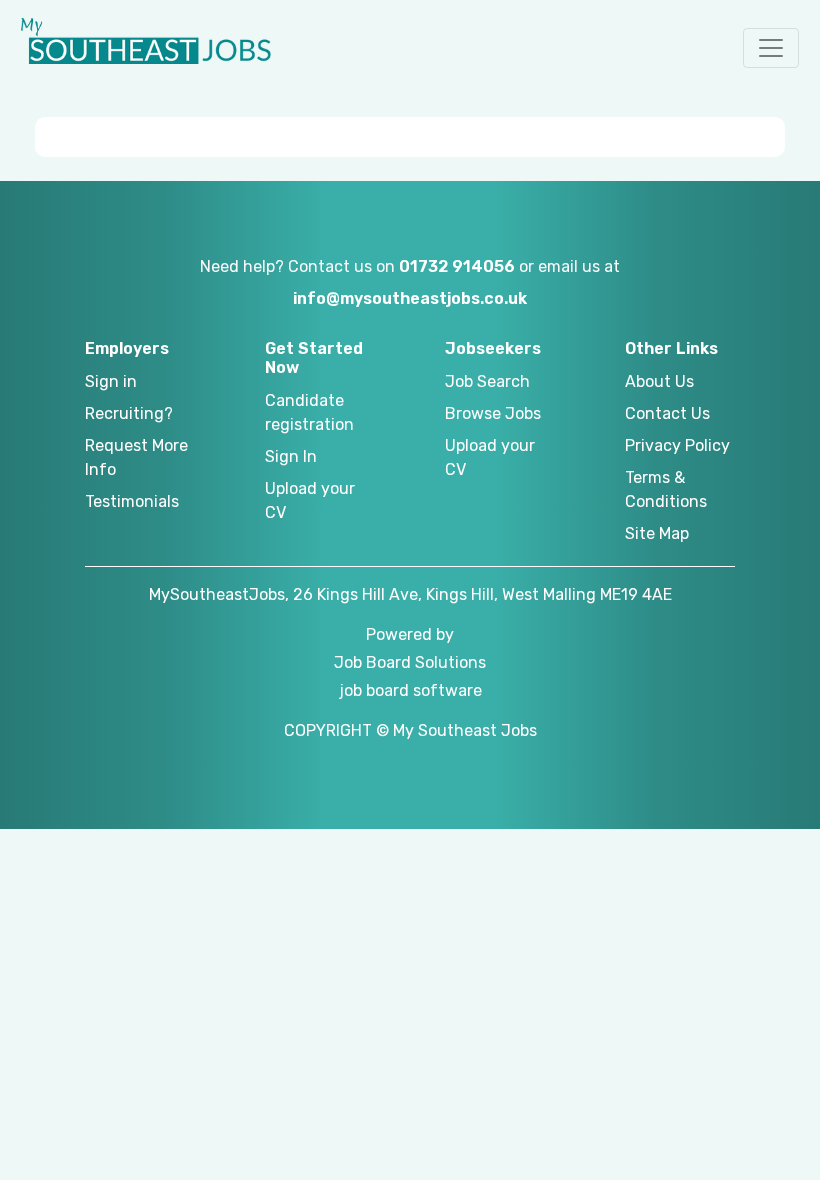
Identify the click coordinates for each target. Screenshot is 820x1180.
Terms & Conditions (666, 489)
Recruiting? (129, 413)
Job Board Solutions (410, 662)
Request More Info (136, 457)
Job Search (487, 381)
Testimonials (132, 501)
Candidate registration (309, 412)
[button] (771, 48)
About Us (659, 381)
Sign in (111, 381)
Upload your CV (310, 500)
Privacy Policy (677, 445)
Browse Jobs (493, 413)
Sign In (291, 456)
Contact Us (667, 413)
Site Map (657, 533)
